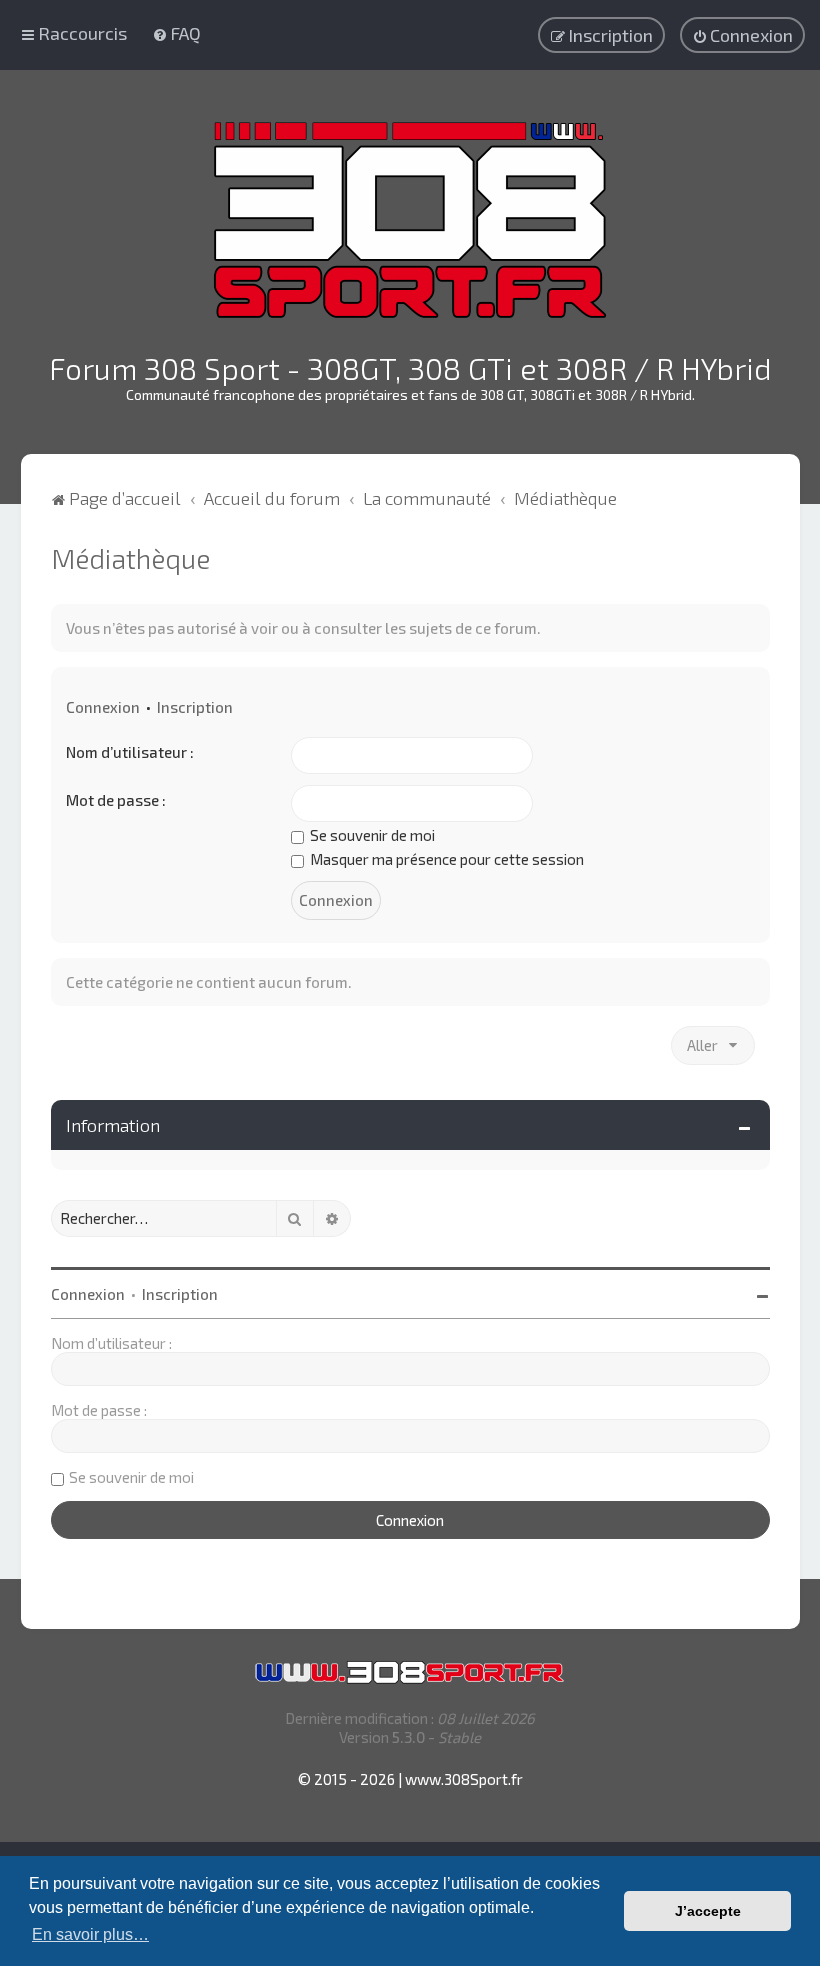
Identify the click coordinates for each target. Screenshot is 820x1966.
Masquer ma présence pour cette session (445, 859)
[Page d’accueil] (410, 220)
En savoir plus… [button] (90, 1934)
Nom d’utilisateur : (130, 752)
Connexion (103, 707)
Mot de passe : (116, 800)
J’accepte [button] (708, 1911)
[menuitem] (176, 33)
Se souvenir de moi (371, 835)
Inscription (195, 707)
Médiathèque (130, 558)
